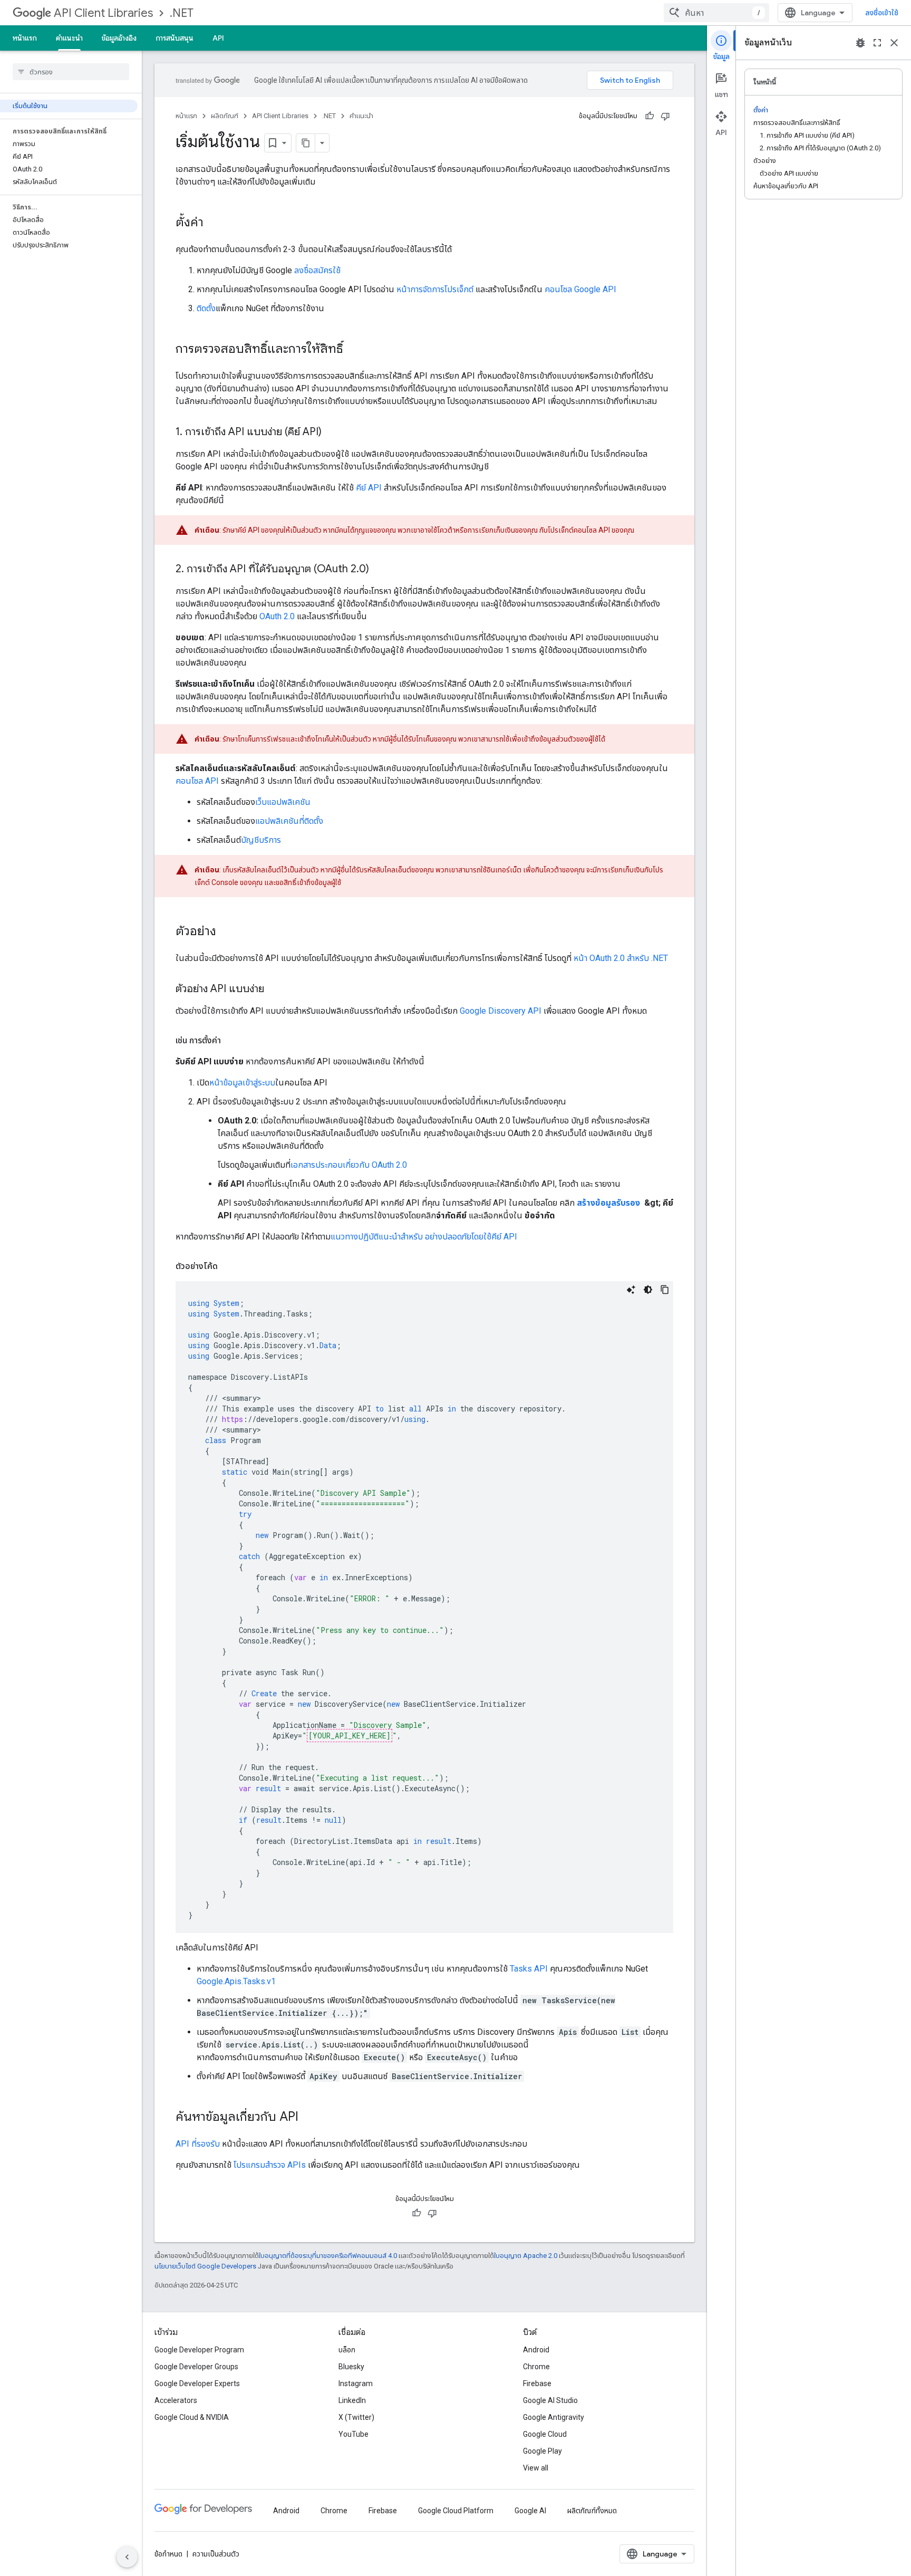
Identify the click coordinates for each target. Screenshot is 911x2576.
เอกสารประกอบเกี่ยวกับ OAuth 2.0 (349, 1165)
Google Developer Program (199, 2350)
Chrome (536, 2367)
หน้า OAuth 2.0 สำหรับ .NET (621, 958)
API (218, 38)
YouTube (353, 2434)
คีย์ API (369, 488)
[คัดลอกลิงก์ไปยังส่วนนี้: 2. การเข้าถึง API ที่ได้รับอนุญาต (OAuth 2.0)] (380, 570)
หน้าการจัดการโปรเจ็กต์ (435, 289)
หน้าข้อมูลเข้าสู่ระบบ (242, 1083)
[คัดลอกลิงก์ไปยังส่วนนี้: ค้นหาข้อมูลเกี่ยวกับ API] (309, 2118)
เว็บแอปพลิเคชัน (283, 802)
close (894, 43)
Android (536, 2350)
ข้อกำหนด (168, 2554)
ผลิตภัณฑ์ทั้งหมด (592, 2511)
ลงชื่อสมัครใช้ (317, 270)
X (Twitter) (356, 2417)
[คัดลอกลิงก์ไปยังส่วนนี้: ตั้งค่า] (214, 223)
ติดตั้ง (206, 308)
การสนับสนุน (175, 38)
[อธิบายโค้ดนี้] (631, 1290)
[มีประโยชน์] (650, 116)
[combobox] (716, 13)
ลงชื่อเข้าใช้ (882, 13)
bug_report (860, 43)
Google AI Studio (550, 2400)
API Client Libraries (103, 13)
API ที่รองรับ (198, 2144)
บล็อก (347, 2350)
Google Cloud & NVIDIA (192, 2417)
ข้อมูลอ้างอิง (119, 38)
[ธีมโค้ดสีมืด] (648, 1290)
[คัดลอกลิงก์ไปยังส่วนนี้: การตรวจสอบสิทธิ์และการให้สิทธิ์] (354, 350)
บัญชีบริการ (261, 840)
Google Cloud (545, 2434)
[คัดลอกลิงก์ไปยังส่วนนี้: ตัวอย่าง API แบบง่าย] (275, 989)
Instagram (356, 2383)
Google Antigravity (554, 2417)
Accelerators (176, 2400)
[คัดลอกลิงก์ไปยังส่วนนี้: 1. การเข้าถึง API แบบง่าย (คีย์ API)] (332, 432)
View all (536, 2468)
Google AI (530, 2511)
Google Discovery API (501, 1011)
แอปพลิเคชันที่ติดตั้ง (289, 821)
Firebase (537, 2383)
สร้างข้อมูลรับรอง (609, 1203)
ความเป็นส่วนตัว (216, 2554)
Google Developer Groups (196, 2367)
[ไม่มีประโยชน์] (665, 116)
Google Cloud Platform (456, 2511)
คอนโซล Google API (580, 289)
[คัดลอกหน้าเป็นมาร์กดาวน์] (306, 143)
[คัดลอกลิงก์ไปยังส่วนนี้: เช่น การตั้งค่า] (231, 1041)
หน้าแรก (25, 38)
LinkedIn (352, 2400)
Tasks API (529, 1969)
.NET (182, 13)
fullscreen (877, 43)
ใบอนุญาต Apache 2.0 (526, 2256)
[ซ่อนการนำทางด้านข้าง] (127, 2557)
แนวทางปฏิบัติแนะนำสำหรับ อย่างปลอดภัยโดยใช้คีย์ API (424, 1237)
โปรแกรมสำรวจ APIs (270, 2165)
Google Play (542, 2451)
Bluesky (351, 2367)
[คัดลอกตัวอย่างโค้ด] (665, 1290)
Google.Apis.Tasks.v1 (236, 1981)
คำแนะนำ (69, 38)
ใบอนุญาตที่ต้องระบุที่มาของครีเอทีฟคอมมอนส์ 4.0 (328, 2256)
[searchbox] (71, 72)
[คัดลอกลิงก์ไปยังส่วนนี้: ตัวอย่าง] (227, 932)
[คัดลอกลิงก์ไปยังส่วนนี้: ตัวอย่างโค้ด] (228, 1266)
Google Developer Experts (197, 2383)
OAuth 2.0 (277, 616)
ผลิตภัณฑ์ (225, 116)
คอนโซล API (197, 781)
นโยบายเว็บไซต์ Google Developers (205, 2266)
